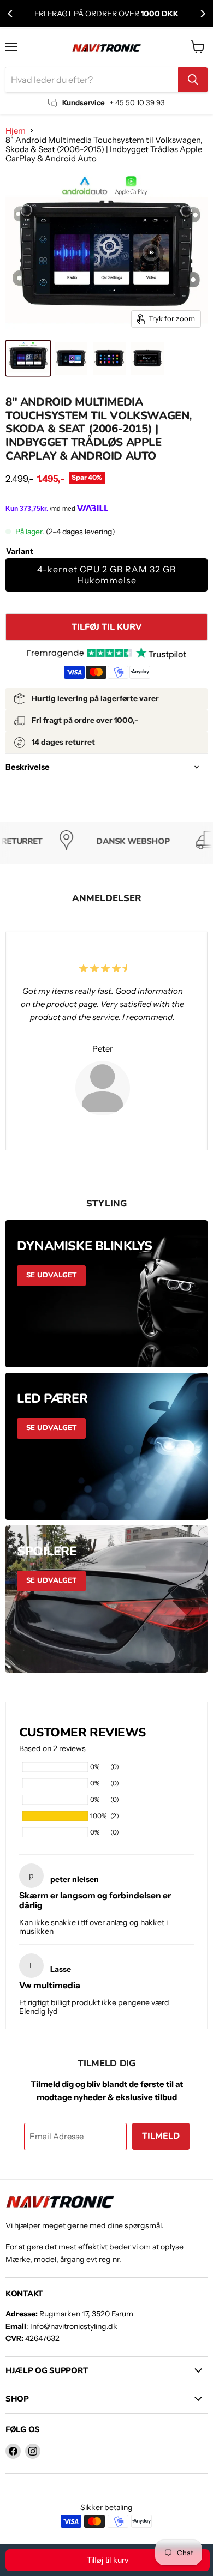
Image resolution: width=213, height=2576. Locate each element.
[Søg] (193, 80)
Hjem (16, 131)
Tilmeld (161, 2136)
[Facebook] (13, 2451)
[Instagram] (33, 2451)
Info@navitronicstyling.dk (74, 2326)
